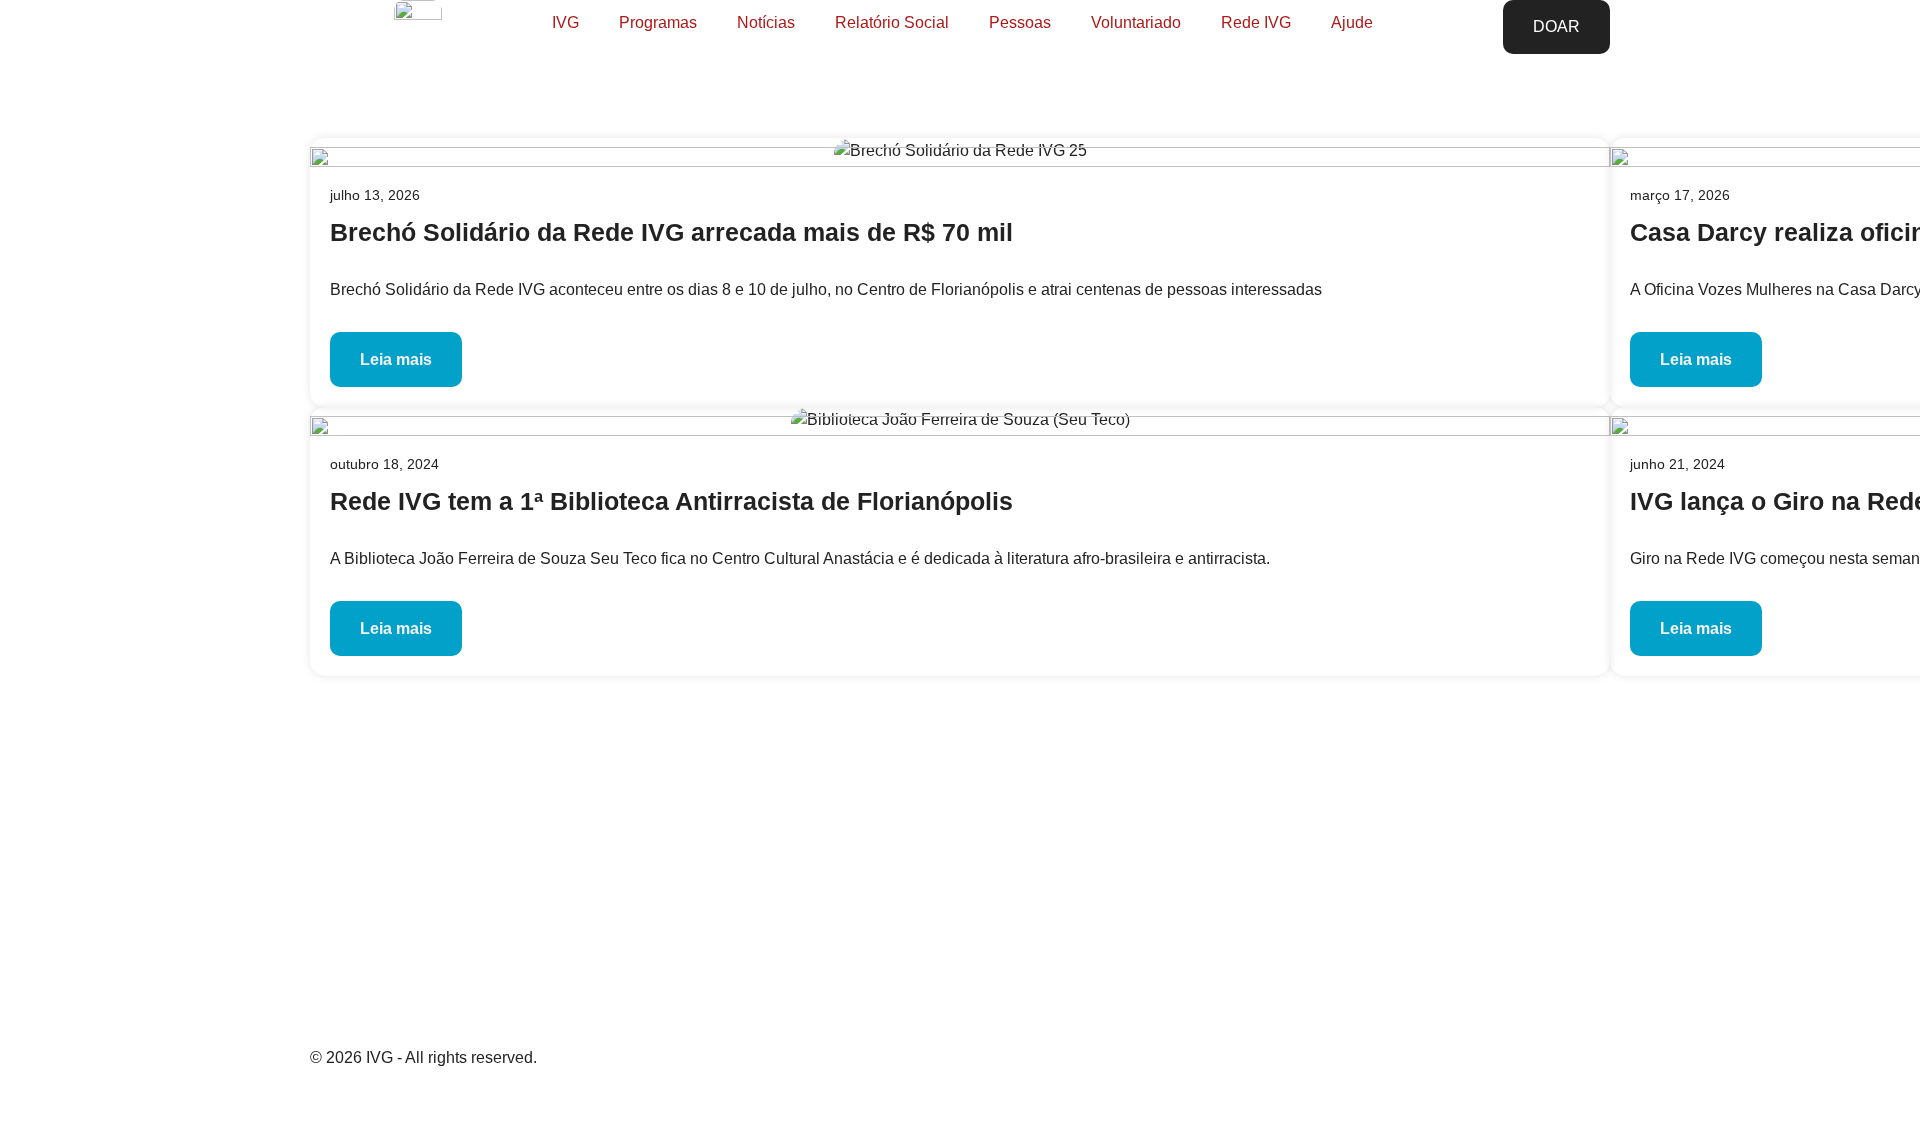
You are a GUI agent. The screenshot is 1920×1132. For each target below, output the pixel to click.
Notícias (766, 22)
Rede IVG (1256, 22)
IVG (565, 22)
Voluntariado (1136, 22)
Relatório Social (892, 22)
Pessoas (1020, 22)
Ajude (1352, 22)
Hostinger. (556, 1103)
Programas (658, 22)
